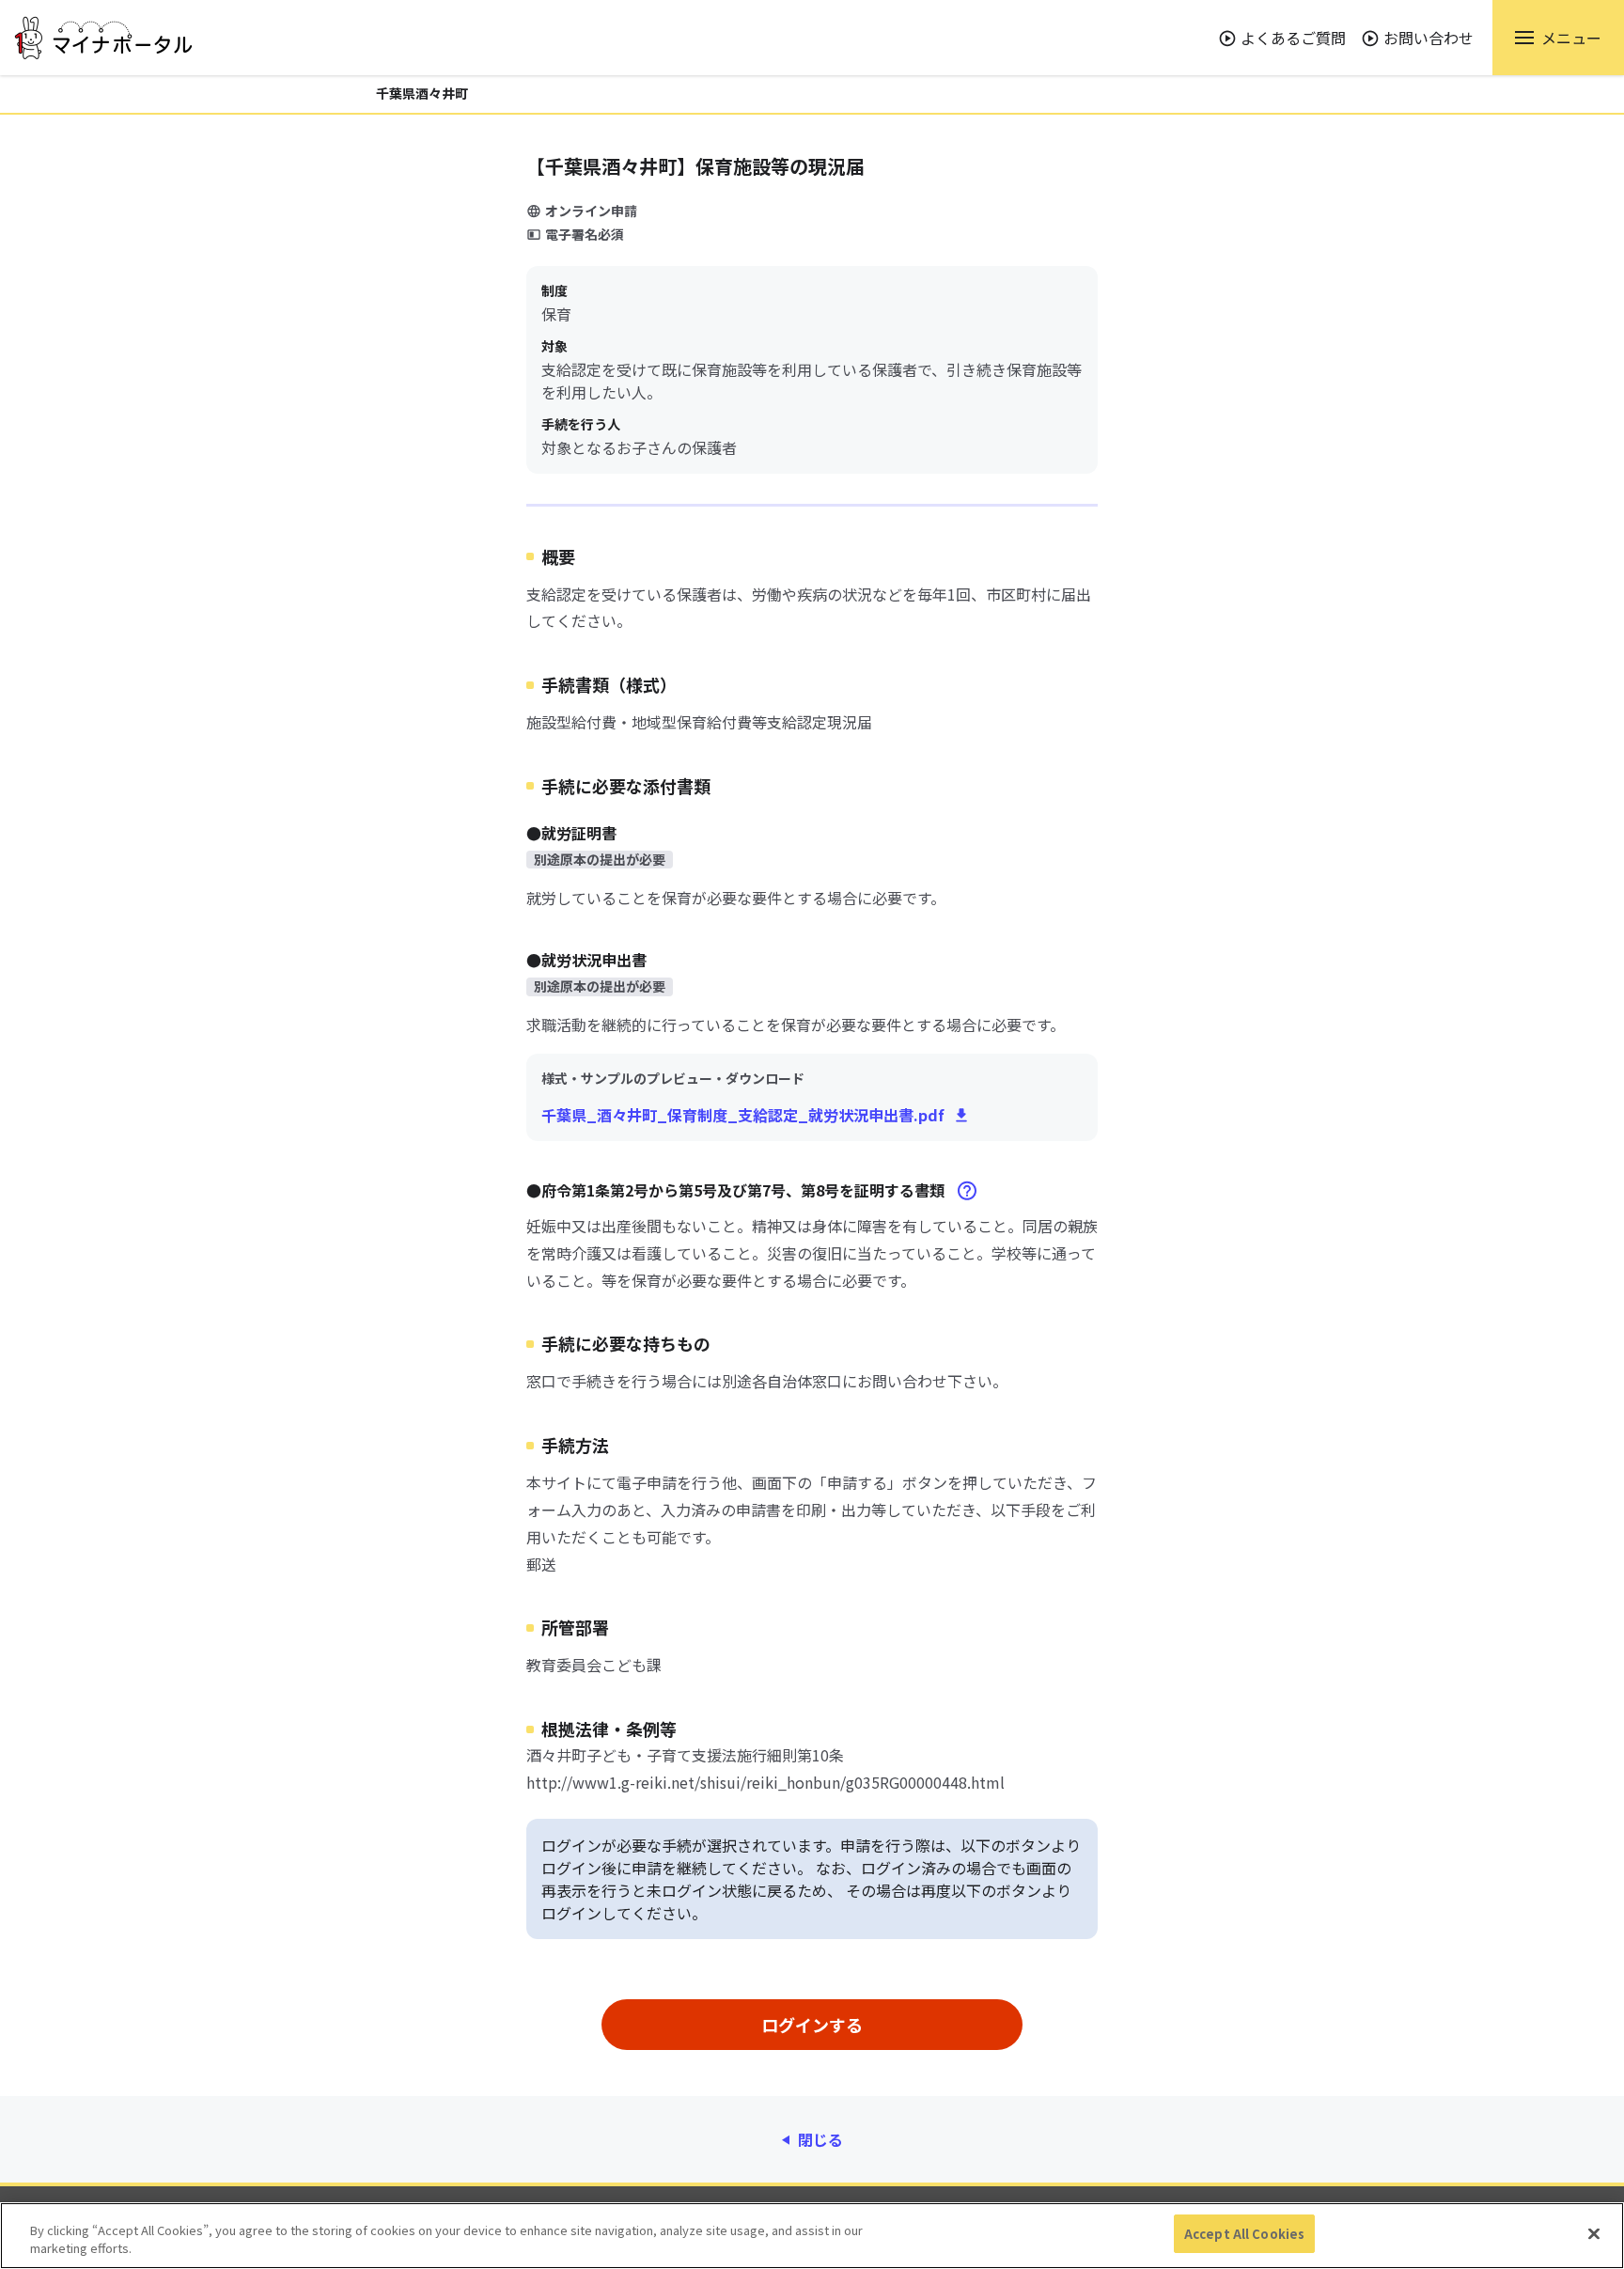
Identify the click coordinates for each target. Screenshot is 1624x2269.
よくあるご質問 (1293, 38)
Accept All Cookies (1244, 2234)
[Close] (1594, 2233)
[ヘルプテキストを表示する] (967, 1191)
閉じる (820, 2139)
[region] (812, 2236)
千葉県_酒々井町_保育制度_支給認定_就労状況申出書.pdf (743, 1115)
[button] (1558, 38)
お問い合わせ (1429, 38)
